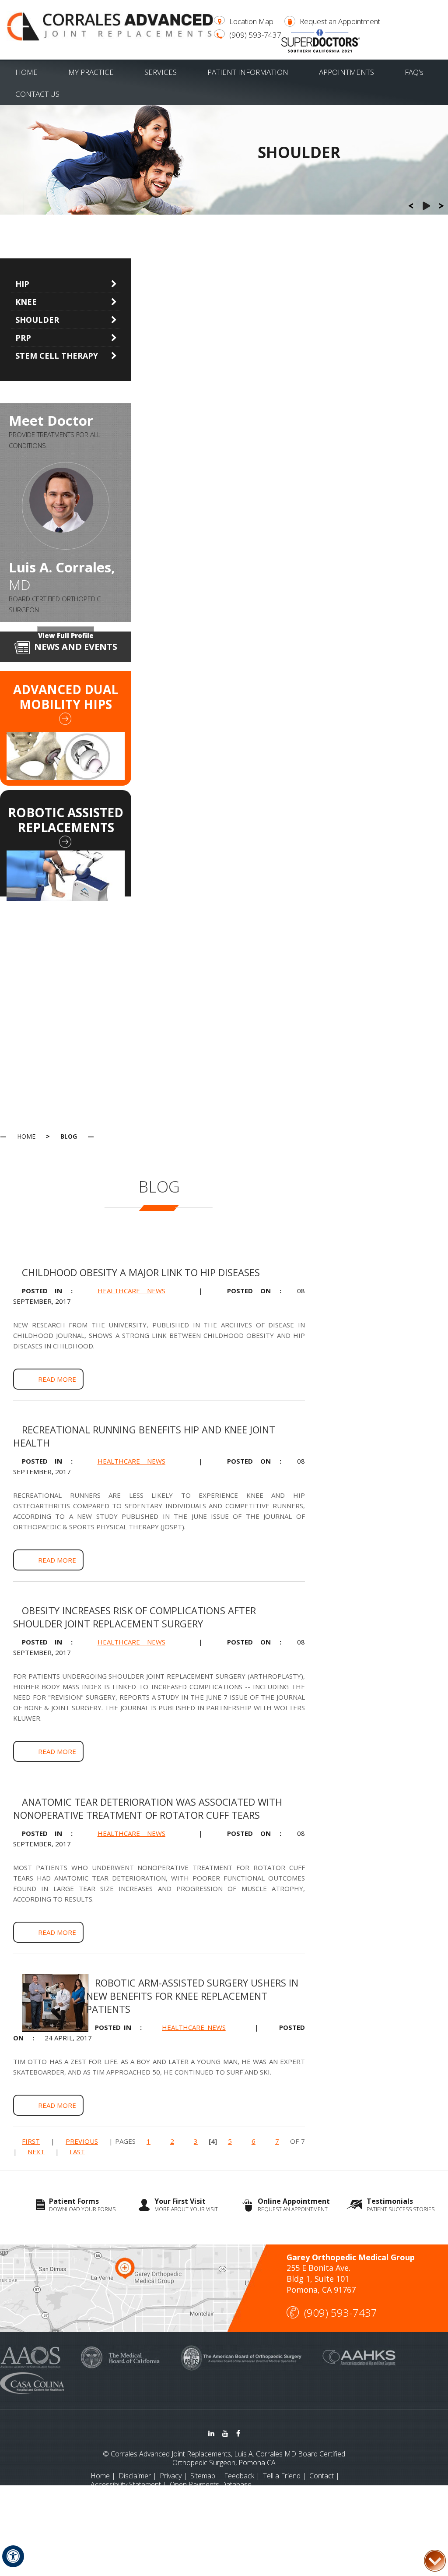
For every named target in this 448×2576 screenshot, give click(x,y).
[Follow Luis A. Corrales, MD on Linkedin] (211, 2433)
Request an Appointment (340, 21)
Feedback (239, 2476)
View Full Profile (66, 635)
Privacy (171, 2476)
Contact (322, 2476)
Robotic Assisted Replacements (66, 820)
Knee (26, 302)
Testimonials (401, 2205)
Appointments (346, 72)
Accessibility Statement (126, 2484)
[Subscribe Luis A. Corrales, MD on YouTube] (225, 2433)
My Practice (91, 72)
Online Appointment (294, 2205)
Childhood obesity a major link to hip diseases (141, 1272)
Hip (22, 284)
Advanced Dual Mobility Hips (66, 697)
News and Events (76, 647)
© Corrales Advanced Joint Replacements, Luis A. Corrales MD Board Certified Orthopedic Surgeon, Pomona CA (224, 2458)
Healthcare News (131, 1291)
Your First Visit (186, 2205)
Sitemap (203, 2476)
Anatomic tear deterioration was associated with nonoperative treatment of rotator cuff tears (148, 1808)
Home (26, 72)
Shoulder (37, 320)
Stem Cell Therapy (57, 356)
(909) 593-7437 (255, 35)
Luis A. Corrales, (62, 576)
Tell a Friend (282, 2476)
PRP (23, 338)
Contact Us (37, 94)
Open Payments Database (211, 2484)
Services (161, 72)
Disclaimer (135, 2476)
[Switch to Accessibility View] (13, 2556)
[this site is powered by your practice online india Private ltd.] (224, 2509)
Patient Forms (82, 2205)
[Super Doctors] (321, 40)
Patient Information (248, 72)
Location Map (251, 21)
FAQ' (414, 72)
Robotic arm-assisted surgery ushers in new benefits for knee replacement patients (192, 1996)
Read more (57, 1379)
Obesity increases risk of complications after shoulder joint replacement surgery (135, 1617)
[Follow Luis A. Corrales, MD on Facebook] (238, 2433)
